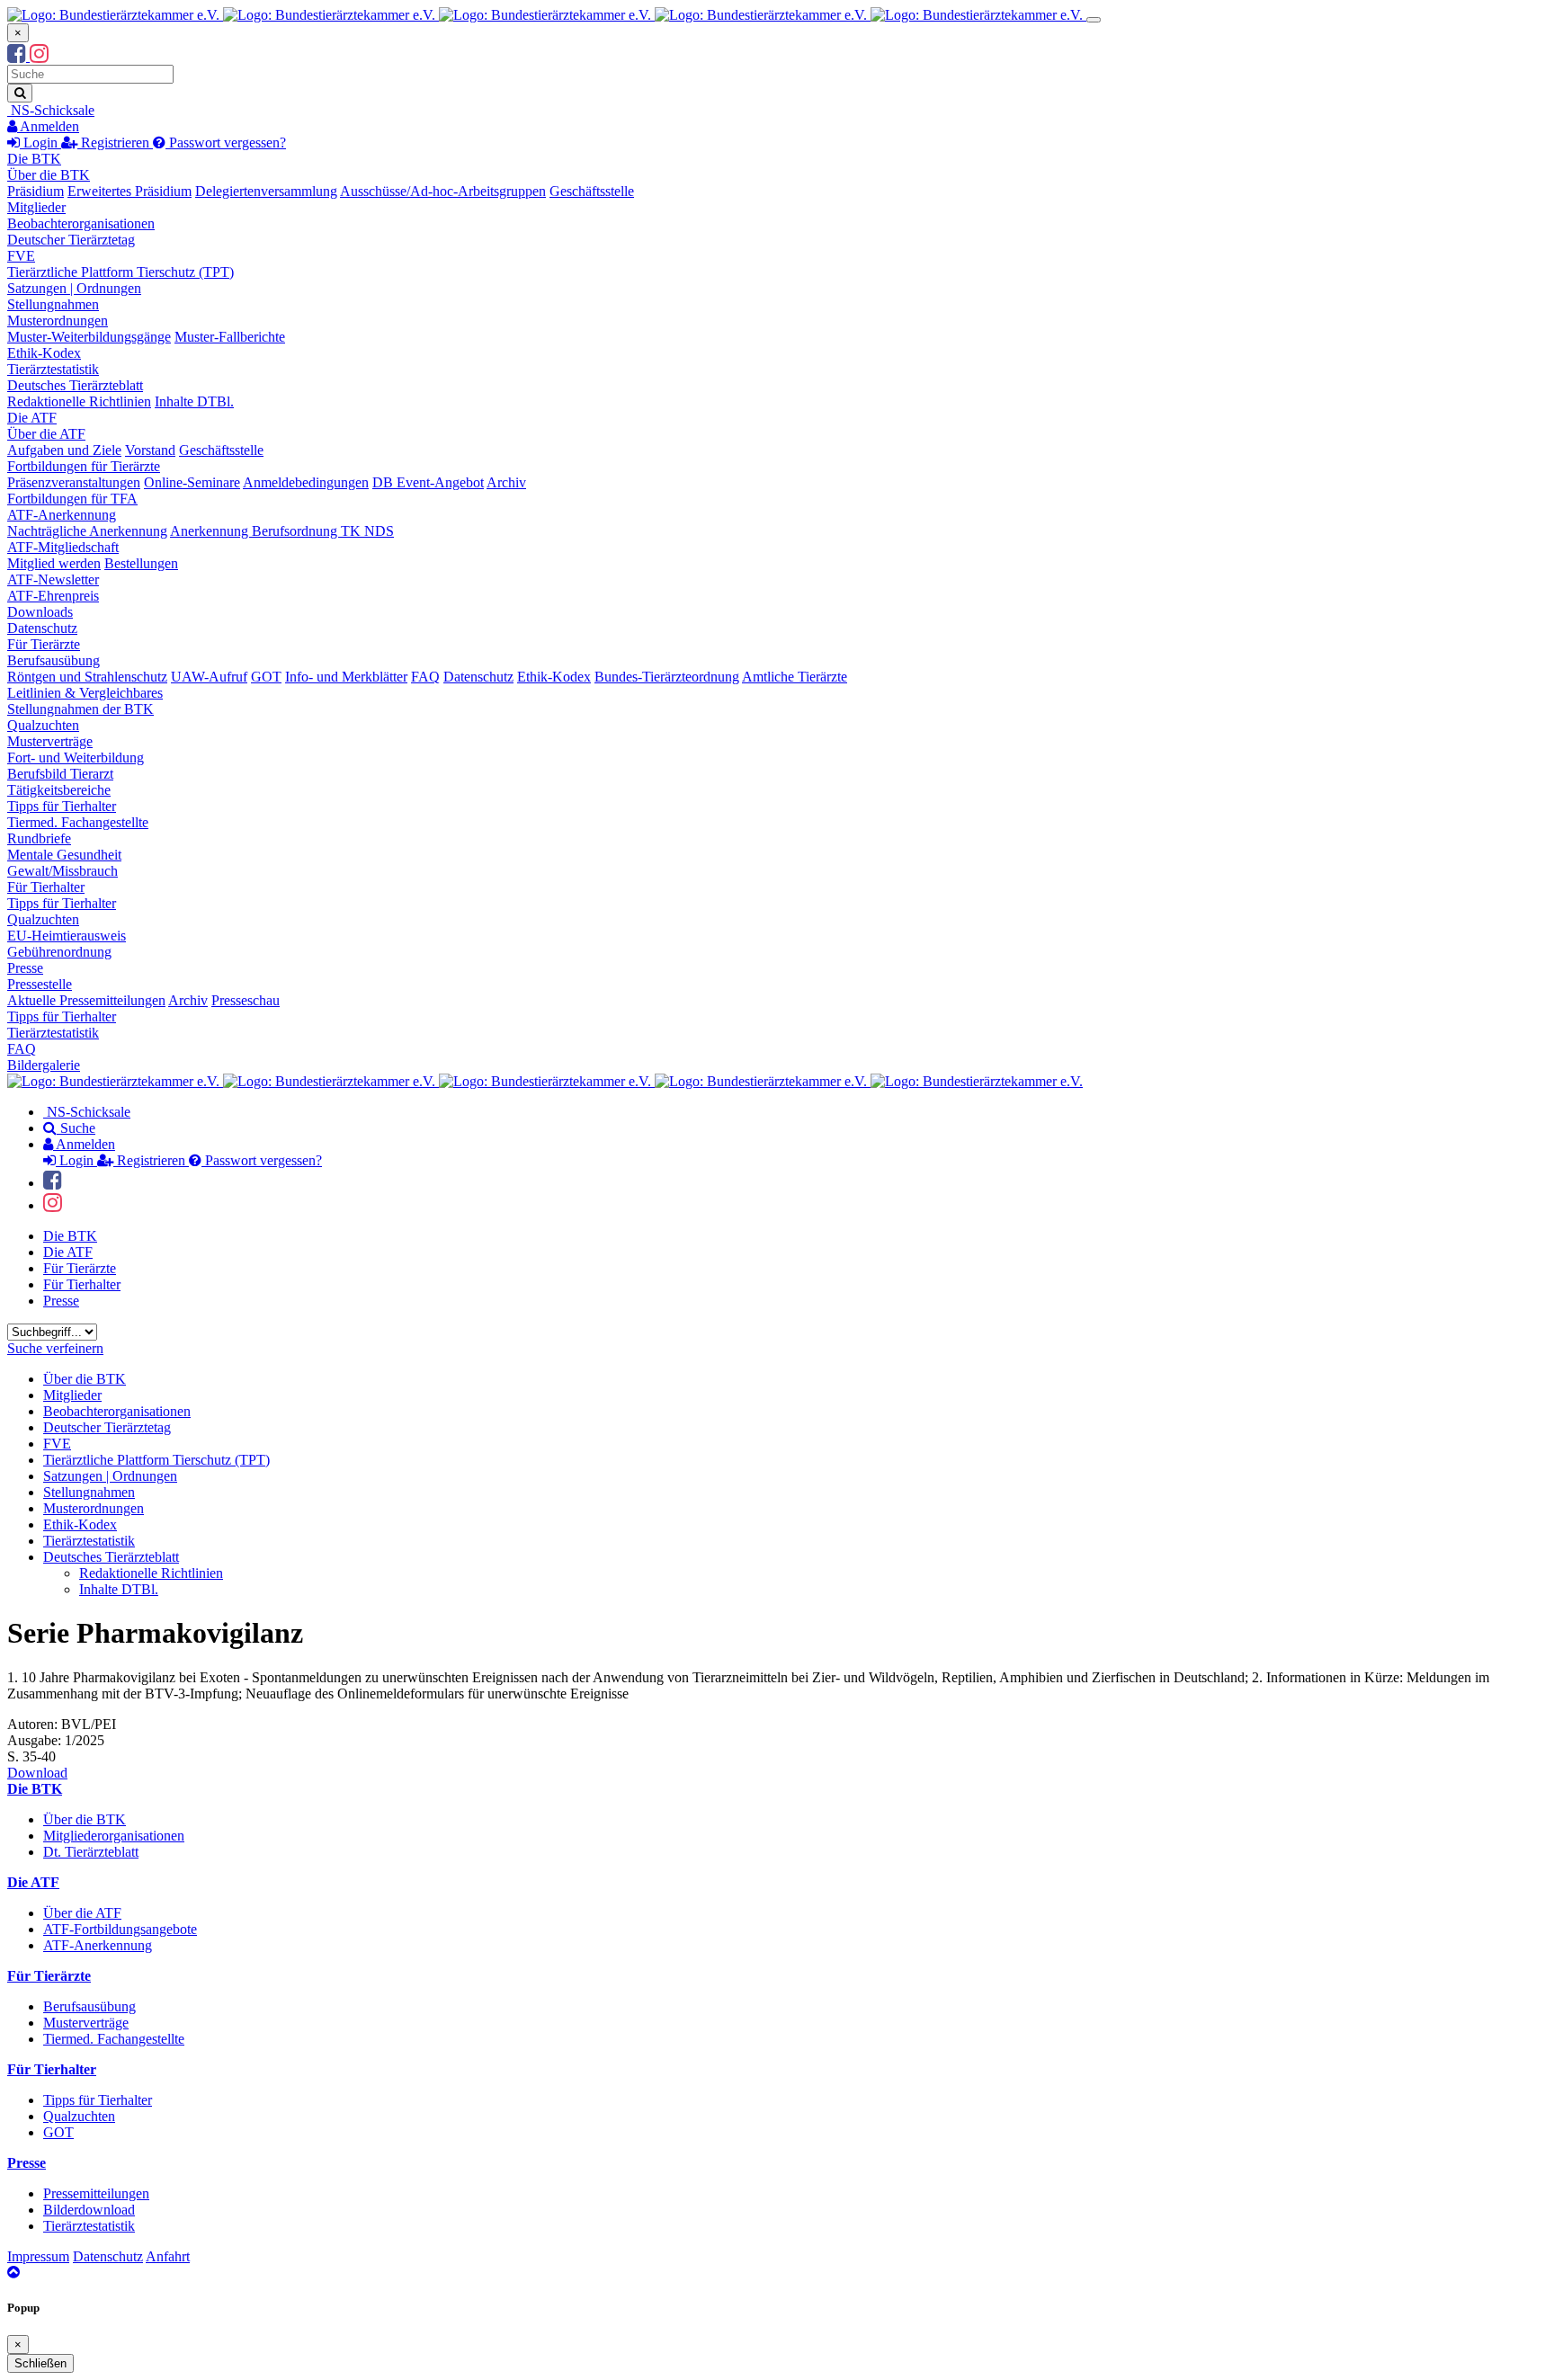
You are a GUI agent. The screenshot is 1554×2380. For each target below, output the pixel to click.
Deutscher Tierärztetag (71, 240)
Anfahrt (168, 2256)
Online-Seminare (192, 482)
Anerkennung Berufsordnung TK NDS (282, 531)
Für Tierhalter (46, 887)
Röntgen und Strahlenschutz (87, 677)
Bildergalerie (44, 1065)
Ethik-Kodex (44, 353)
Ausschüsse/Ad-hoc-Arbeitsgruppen (443, 191)
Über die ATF (46, 434)
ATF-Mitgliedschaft (63, 547)
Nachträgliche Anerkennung (87, 531)
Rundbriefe (39, 838)
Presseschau (246, 1000)
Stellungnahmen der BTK (80, 709)
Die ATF (32, 418)
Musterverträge (50, 741)
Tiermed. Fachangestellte (78, 822)
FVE (21, 256)
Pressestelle (40, 984)
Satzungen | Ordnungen (74, 288)
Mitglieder (36, 207)
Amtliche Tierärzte (795, 677)
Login (40, 143)
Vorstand (150, 450)
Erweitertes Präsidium (129, 191)
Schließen (40, 2363)
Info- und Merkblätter (346, 677)
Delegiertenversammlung (266, 191)
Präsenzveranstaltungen (74, 482)
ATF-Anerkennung (62, 515)
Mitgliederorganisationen (114, 1836)
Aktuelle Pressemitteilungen (86, 1000)
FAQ (425, 677)
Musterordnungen (58, 321)
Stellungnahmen (53, 304)
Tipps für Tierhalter (62, 806)
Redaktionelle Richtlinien (79, 401)
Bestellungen (141, 563)
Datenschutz (42, 628)
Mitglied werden (54, 563)
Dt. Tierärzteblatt (91, 1852)
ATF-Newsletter (53, 579)
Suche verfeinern (55, 1348)
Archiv (506, 482)
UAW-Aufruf (209, 677)
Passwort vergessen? (226, 143)
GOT (266, 677)
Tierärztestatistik (53, 369)
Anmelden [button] (48, 126)
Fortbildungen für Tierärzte (84, 466)
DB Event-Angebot (428, 482)
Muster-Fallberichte (230, 337)
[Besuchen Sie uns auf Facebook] (18, 56)
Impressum (38, 2256)
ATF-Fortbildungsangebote (120, 1929)
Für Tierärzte (44, 644)
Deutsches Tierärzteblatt (75, 385)
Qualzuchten (43, 725)
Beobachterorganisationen (81, 223)
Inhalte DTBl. (194, 401)
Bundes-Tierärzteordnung (667, 677)
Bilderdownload (89, 2210)
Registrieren (115, 143)
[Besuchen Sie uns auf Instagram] (39, 56)
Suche (76, 1128)
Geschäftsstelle (592, 191)
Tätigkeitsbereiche (59, 790)
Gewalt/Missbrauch (63, 871)
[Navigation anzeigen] (1094, 20)
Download (37, 1773)
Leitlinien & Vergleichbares (85, 693)
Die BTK (34, 159)
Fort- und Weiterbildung (76, 758)
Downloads (40, 612)
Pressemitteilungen (96, 2193)
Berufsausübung (54, 660)
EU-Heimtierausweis (67, 936)
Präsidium (36, 191)
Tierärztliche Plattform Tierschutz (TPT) (121, 272)
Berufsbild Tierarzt (60, 774)
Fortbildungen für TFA (72, 499)
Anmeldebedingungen (306, 482)
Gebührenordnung (59, 952)
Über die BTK (49, 175)
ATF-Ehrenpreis (53, 596)
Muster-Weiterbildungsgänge (89, 337)
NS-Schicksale (51, 110)
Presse (25, 968)
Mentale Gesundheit (64, 855)
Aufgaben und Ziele (64, 450)
